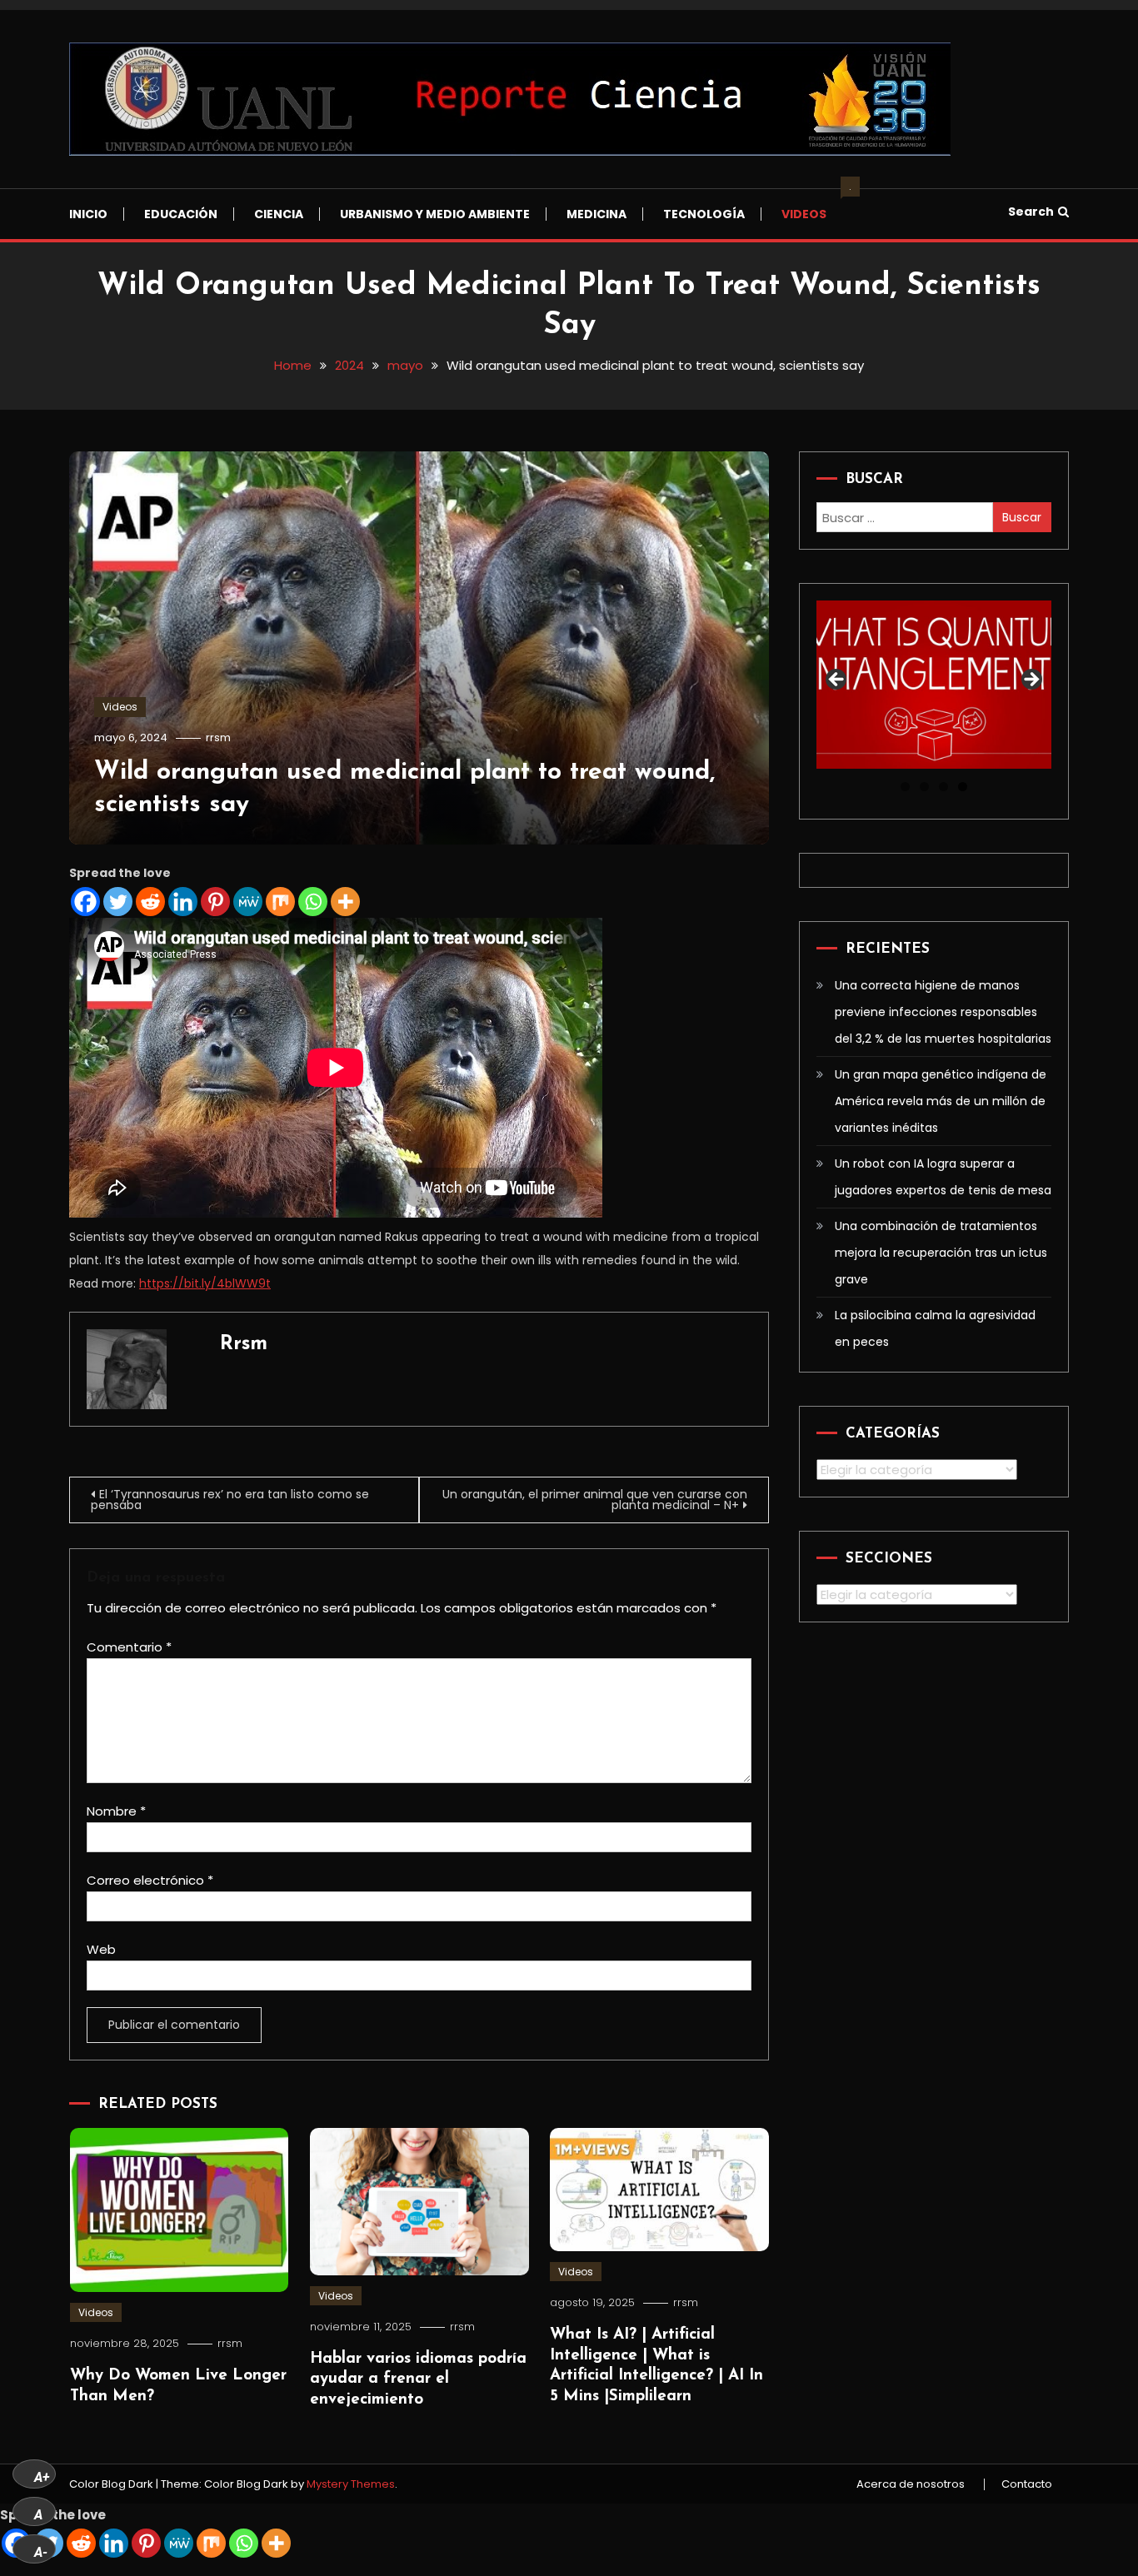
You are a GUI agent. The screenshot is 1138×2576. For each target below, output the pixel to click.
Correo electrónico (150, 1880)
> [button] (1031, 680)
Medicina (596, 214)
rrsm (218, 737)
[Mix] (280, 902)
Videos (812, 206)
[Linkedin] (183, 902)
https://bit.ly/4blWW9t (205, 1283)
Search (1031, 212)
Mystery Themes (351, 2484)
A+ (42, 2477)
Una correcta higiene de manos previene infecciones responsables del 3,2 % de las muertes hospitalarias (943, 1012)
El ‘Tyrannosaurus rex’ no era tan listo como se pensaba (230, 1500)
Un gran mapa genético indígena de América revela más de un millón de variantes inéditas (941, 1101)
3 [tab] (943, 787)
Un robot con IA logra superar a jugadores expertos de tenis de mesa (943, 1177)
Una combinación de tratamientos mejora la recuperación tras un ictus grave (941, 1253)
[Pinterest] (215, 902)
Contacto (1027, 2484)
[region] (934, 684)
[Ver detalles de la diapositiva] (934, 684)
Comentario (129, 1647)
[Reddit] (150, 902)
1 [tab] (905, 787)
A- (41, 2552)
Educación (181, 214)
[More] (345, 902)
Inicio (88, 214)
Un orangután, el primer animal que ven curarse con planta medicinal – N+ (595, 1500)
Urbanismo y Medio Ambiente (435, 214)
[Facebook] (85, 902)
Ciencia (279, 214)
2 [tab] (924, 787)
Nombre (116, 1811)
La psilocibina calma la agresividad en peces (935, 1328)
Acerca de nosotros (911, 2484)
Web (101, 1949)
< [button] (837, 680)
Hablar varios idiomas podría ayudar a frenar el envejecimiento (418, 2379)
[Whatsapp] (313, 902)
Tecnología (704, 214)
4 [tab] (963, 787)
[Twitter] (118, 902)
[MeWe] (248, 902)
